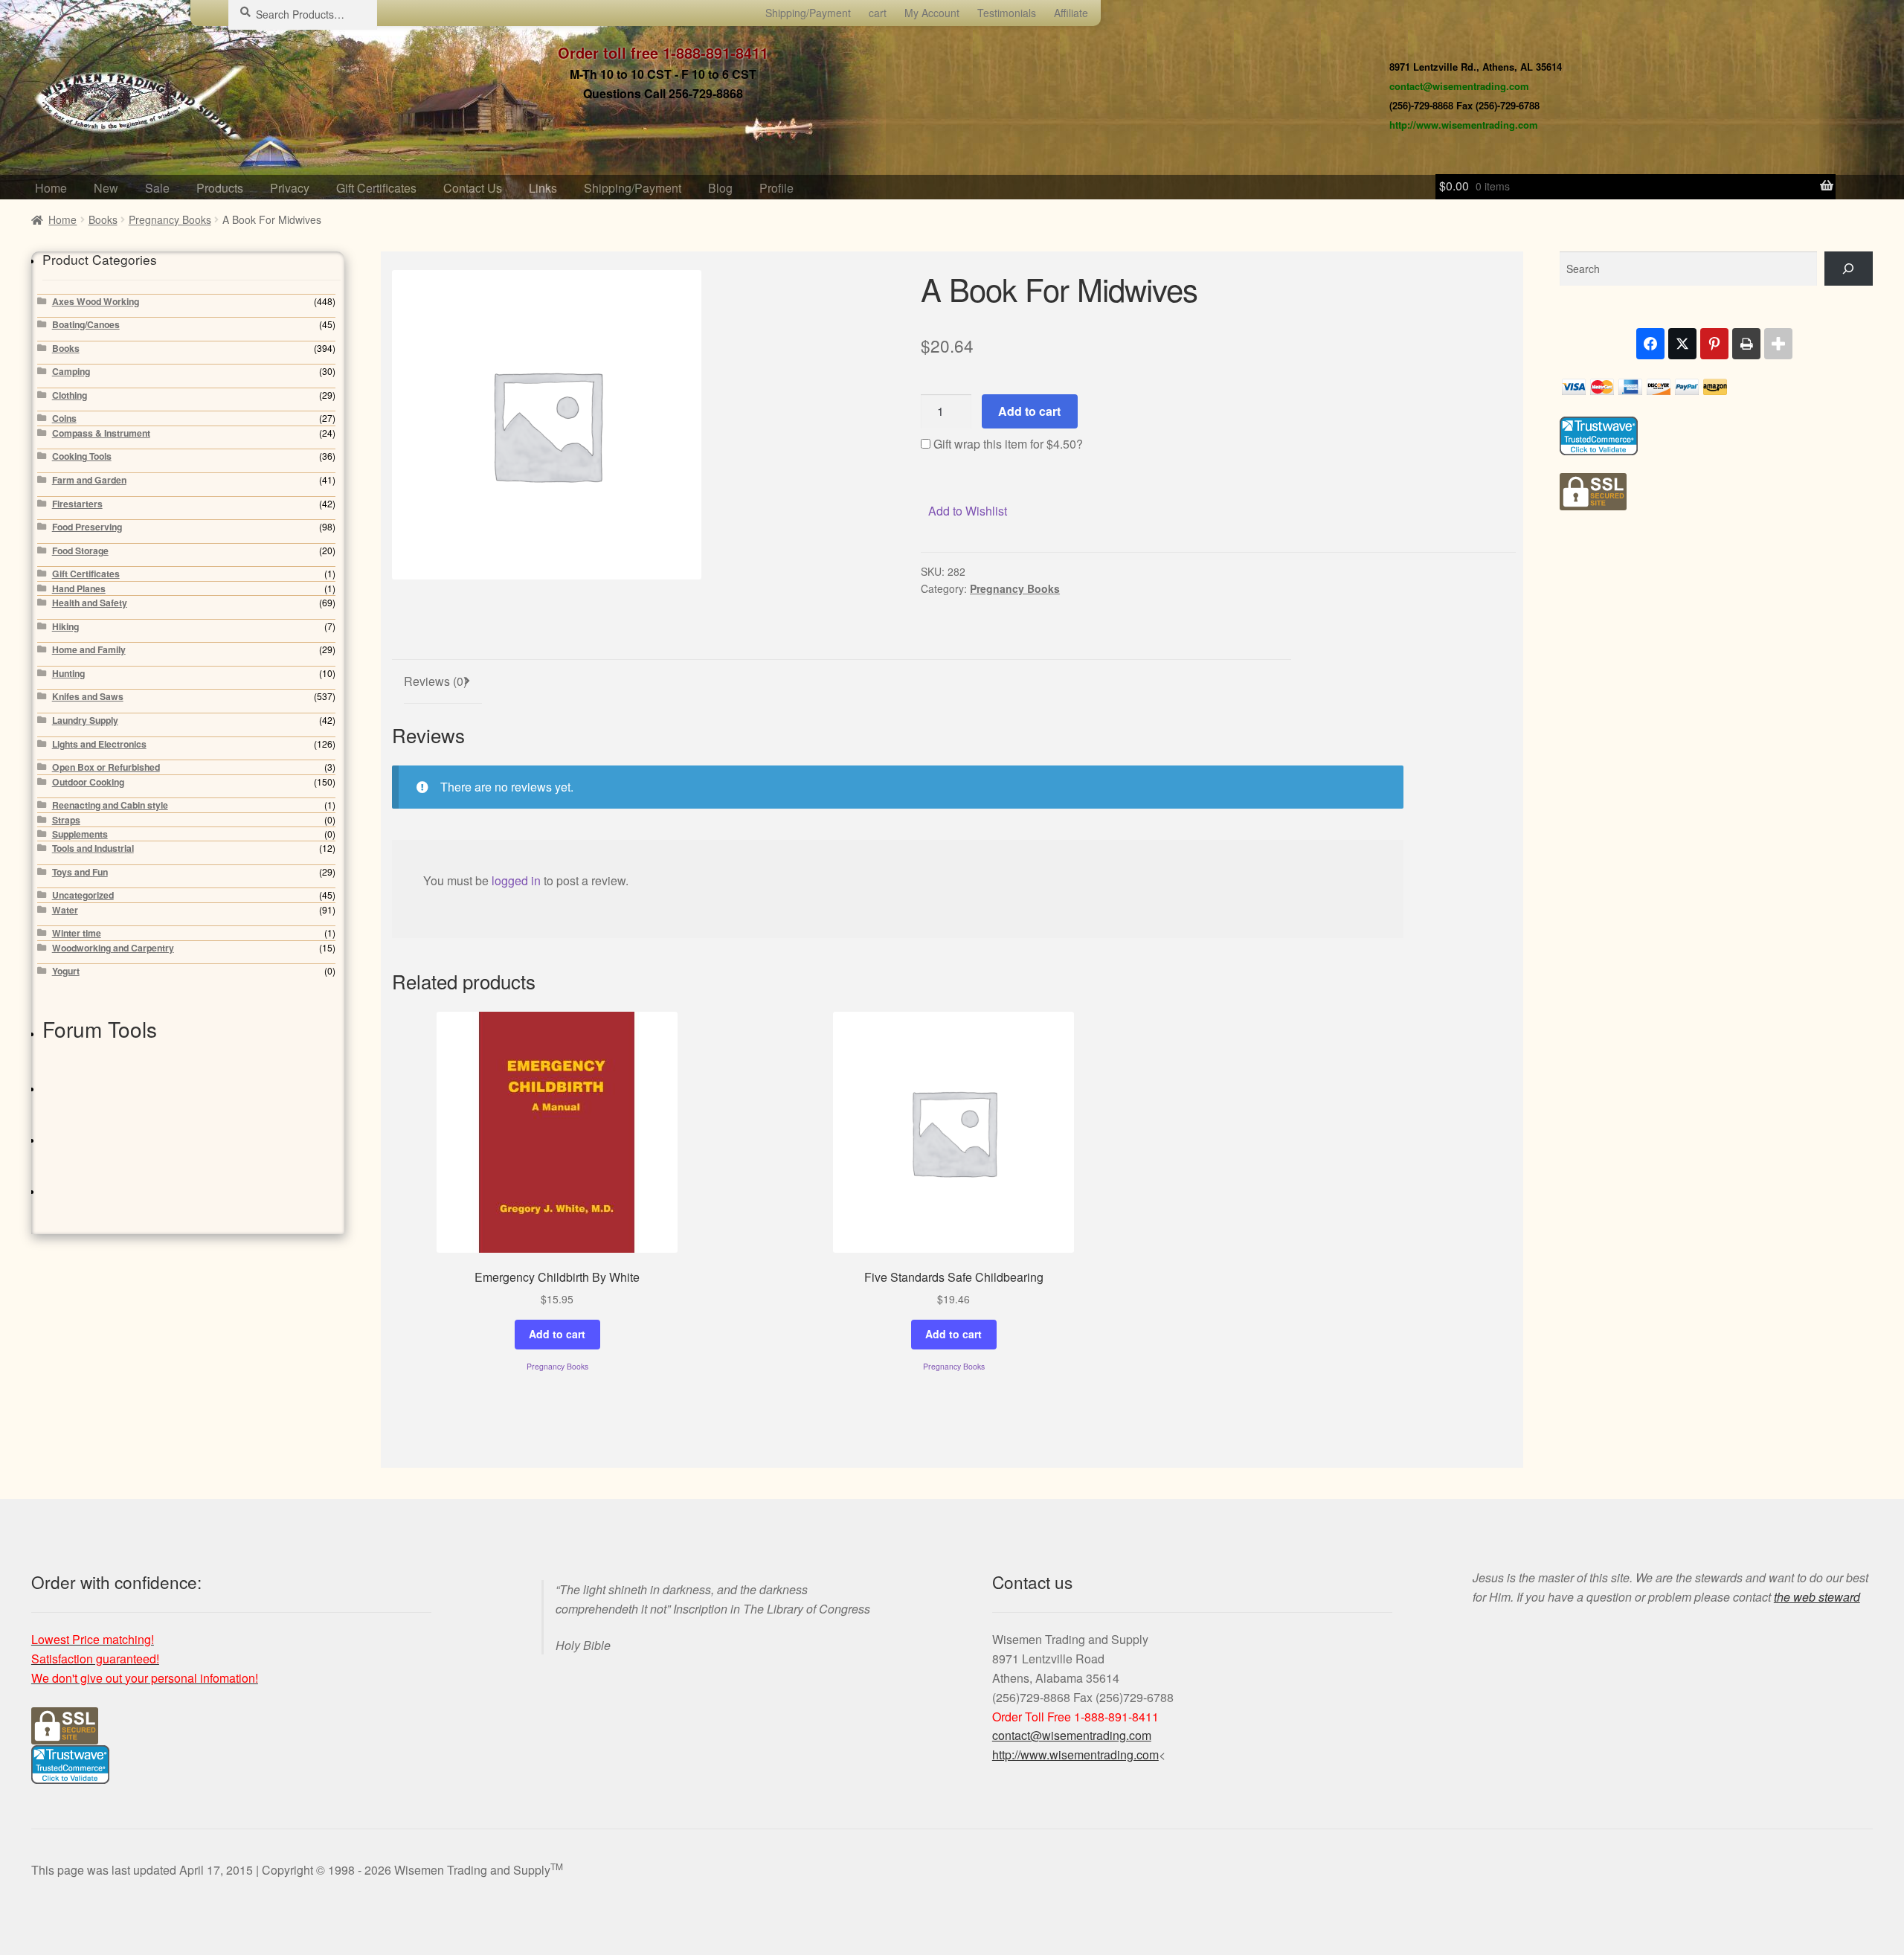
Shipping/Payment (808, 13)
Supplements (80, 834)
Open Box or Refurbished (106, 767)
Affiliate (1071, 13)
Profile (776, 188)
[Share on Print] (1746, 344)
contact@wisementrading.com (1459, 86)
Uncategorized (83, 895)
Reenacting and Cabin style (110, 805)
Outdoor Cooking (88, 782)
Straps (66, 820)
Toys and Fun (80, 872)
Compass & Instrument (101, 433)
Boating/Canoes (86, 324)
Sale (157, 188)
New (106, 188)
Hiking (65, 626)
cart (878, 13)
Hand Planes (79, 588)
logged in (516, 880)
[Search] (1849, 269)
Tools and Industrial (93, 848)
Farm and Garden (89, 480)
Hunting (68, 673)
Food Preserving (87, 527)
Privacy (290, 188)
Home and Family (89, 649)
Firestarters (77, 504)
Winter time (77, 933)
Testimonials (1007, 13)
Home (51, 188)
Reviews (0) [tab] (435, 681)
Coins (64, 418)
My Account (932, 13)
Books (103, 219)
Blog (720, 188)
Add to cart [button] (557, 1334)
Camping (71, 371)
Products (220, 188)
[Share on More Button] (1778, 344)
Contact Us (473, 188)
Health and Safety (90, 603)
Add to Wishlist (968, 511)
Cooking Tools (82, 456)
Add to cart (1029, 411)
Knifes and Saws (88, 696)
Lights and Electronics (99, 744)
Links (543, 188)
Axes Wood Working (96, 301)
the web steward (1817, 1597)
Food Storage (80, 550)
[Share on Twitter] (1682, 344)
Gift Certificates (376, 188)
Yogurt (66, 971)
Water (65, 910)
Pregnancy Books (170, 219)
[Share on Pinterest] (1714, 344)
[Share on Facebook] (1650, 344)
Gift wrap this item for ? (1007, 444)
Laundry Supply (85, 720)
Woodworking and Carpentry (113, 948)
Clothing (70, 395)
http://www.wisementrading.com (1464, 125)
